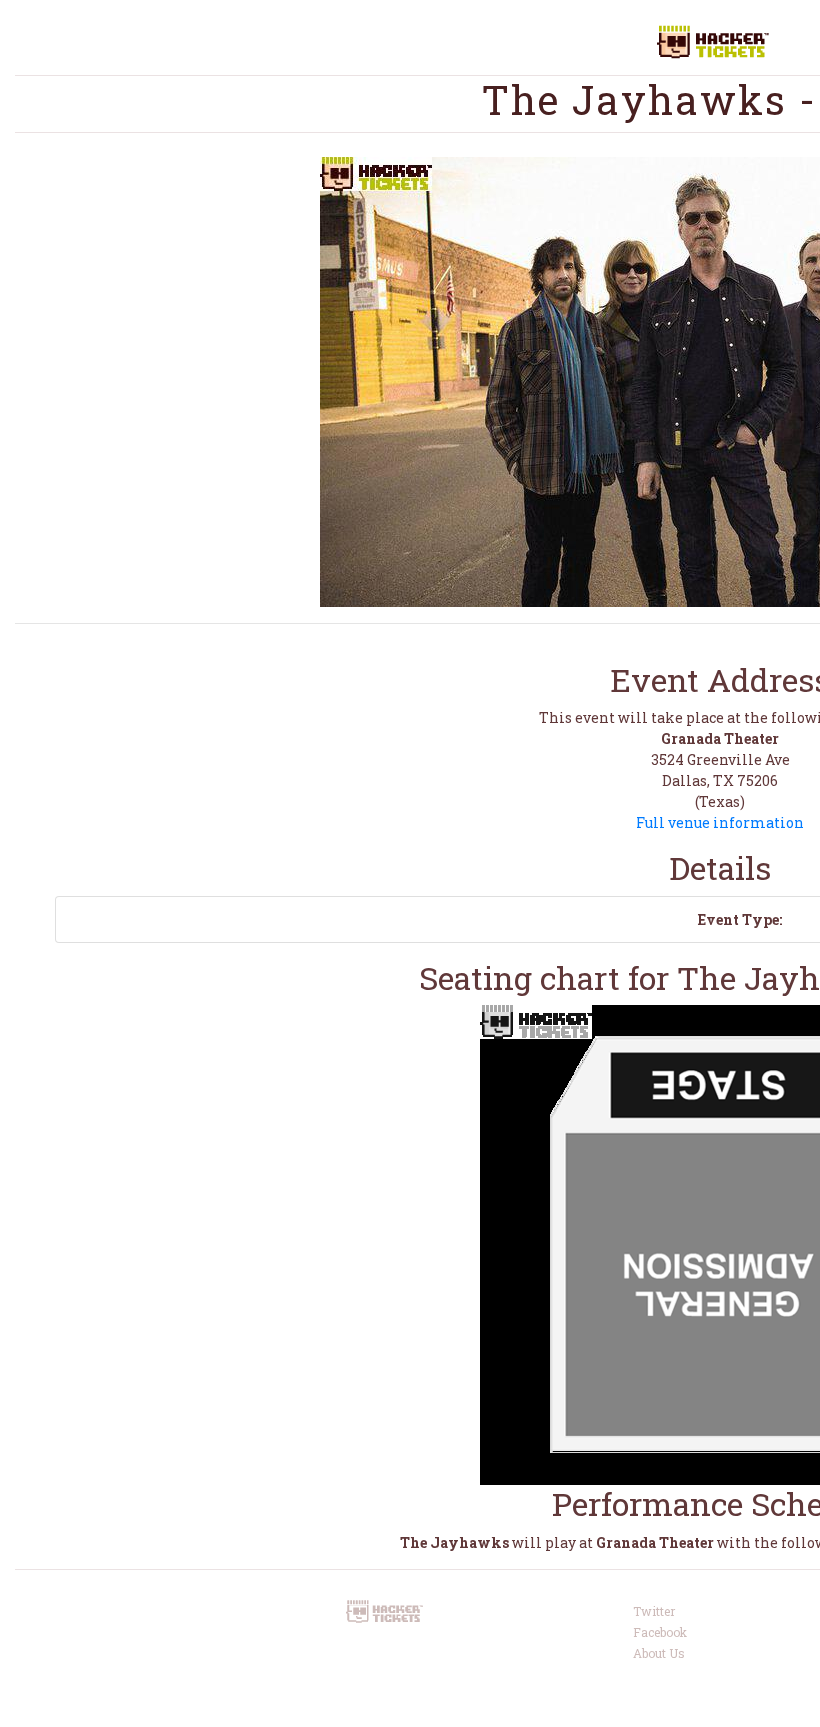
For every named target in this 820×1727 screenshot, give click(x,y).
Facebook (660, 1632)
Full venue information (720, 822)
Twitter (654, 1611)
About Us (659, 1653)
